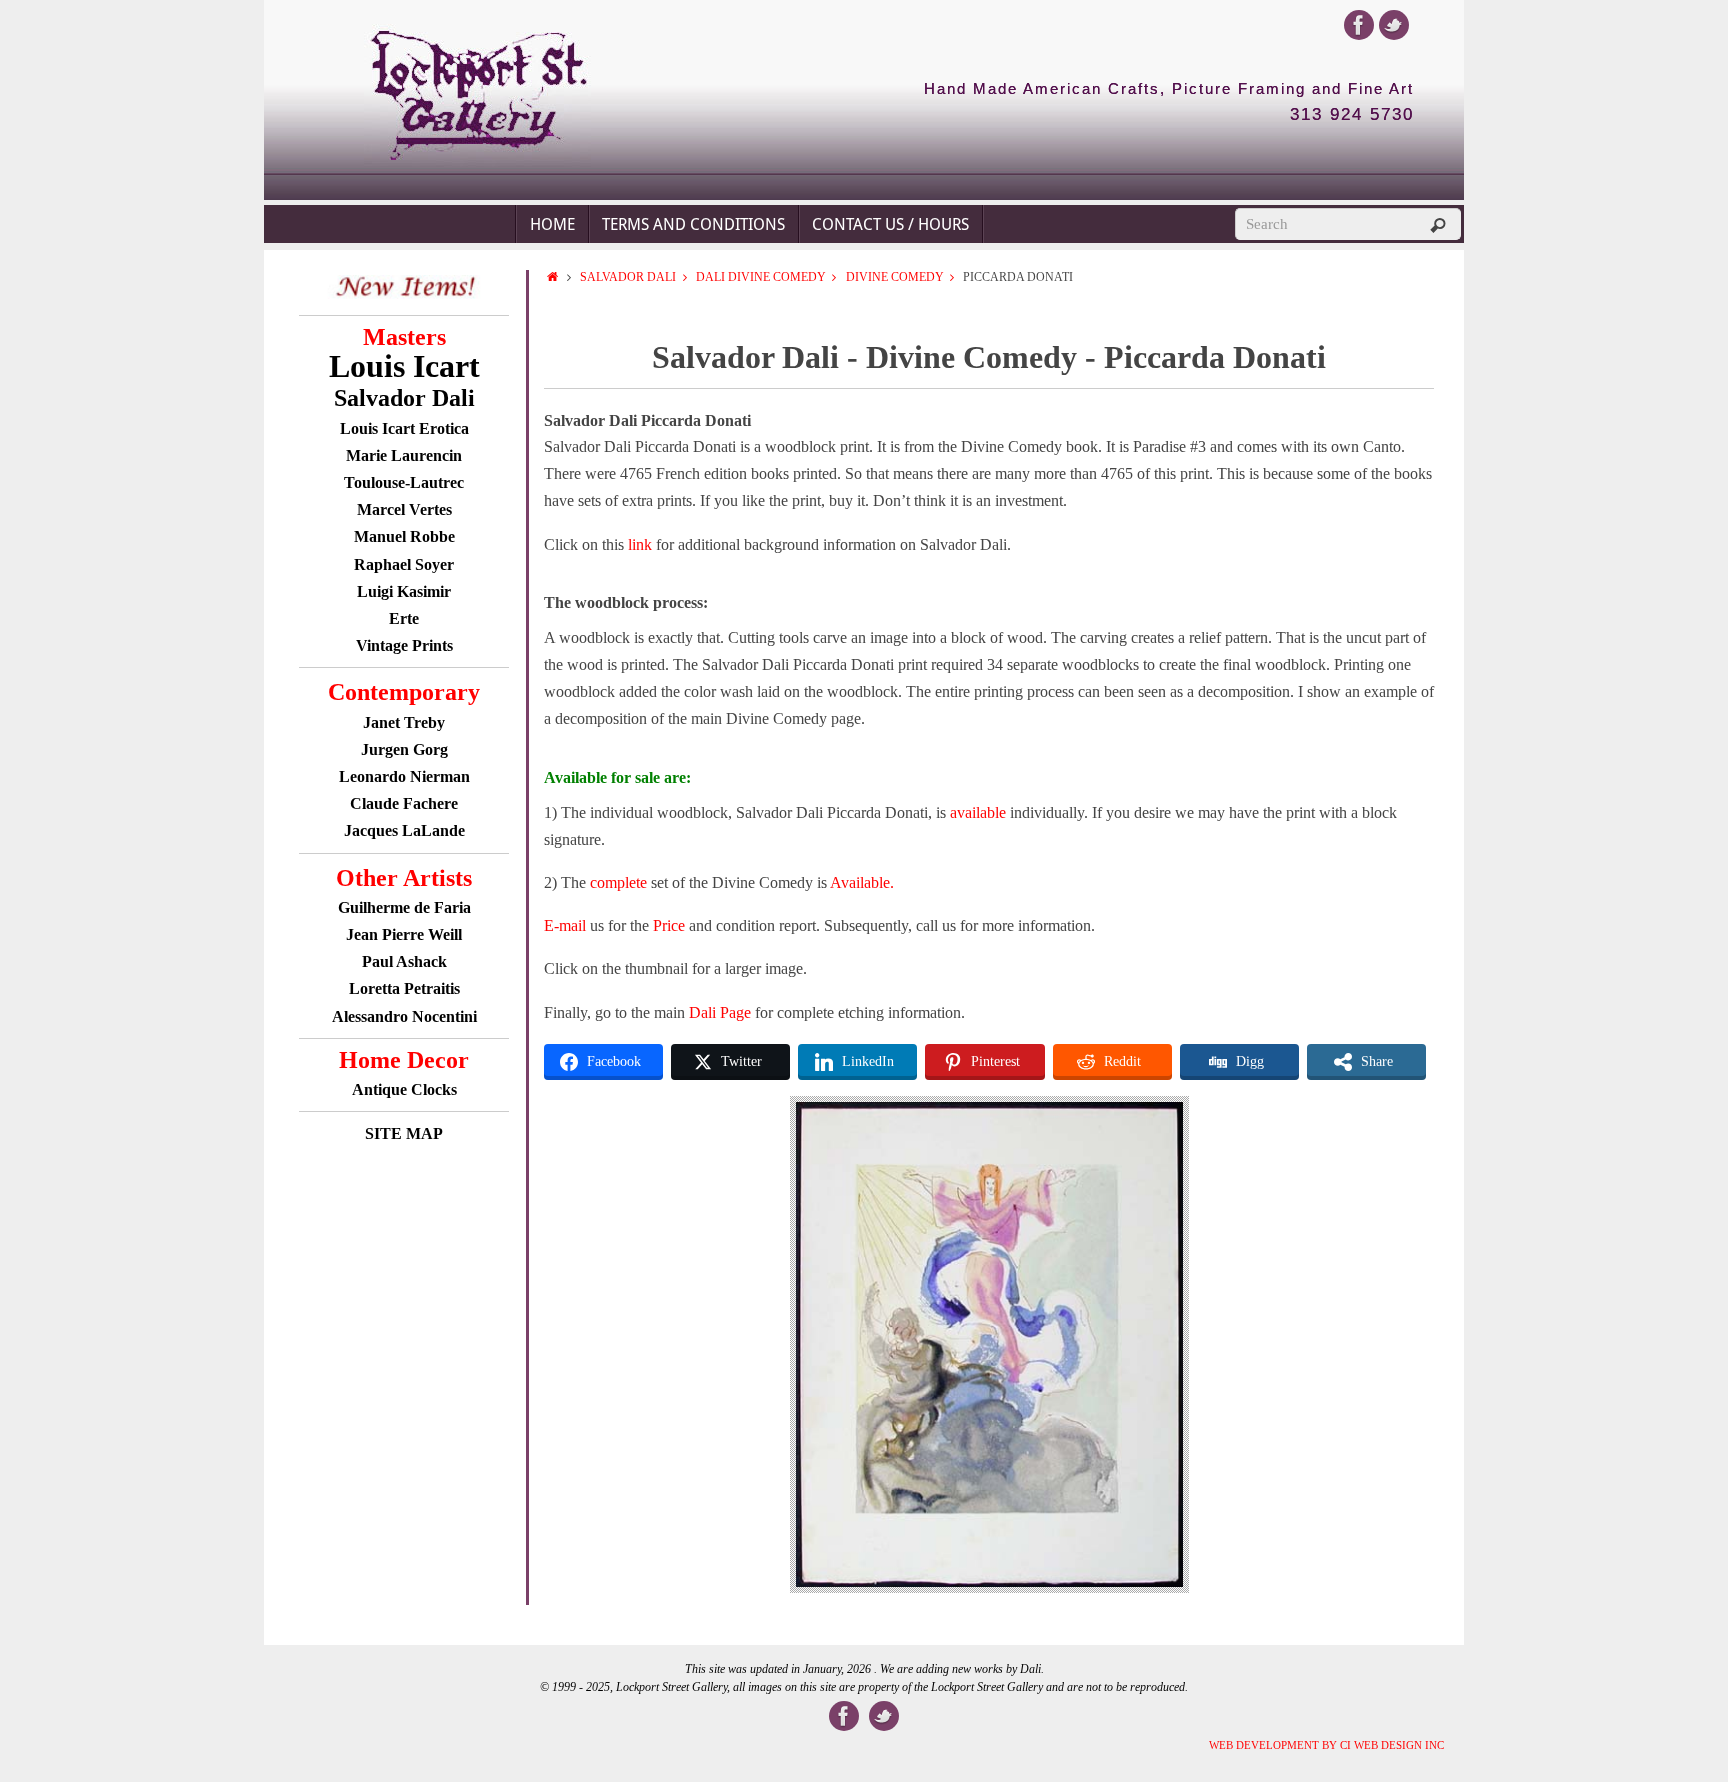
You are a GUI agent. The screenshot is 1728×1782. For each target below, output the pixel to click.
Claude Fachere (404, 803)
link (642, 544)
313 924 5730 (1352, 115)
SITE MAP (404, 1133)
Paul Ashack (404, 961)
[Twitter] (1394, 25)
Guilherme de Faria (404, 907)
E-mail (565, 925)
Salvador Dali (628, 277)
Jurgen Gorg (404, 749)
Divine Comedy (895, 277)
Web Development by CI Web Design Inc (1326, 1745)
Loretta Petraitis (404, 988)
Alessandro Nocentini (404, 1016)
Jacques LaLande (404, 830)
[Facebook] (1359, 25)
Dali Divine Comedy (761, 277)
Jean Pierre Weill (404, 934)
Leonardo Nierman (404, 776)
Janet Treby (404, 722)
